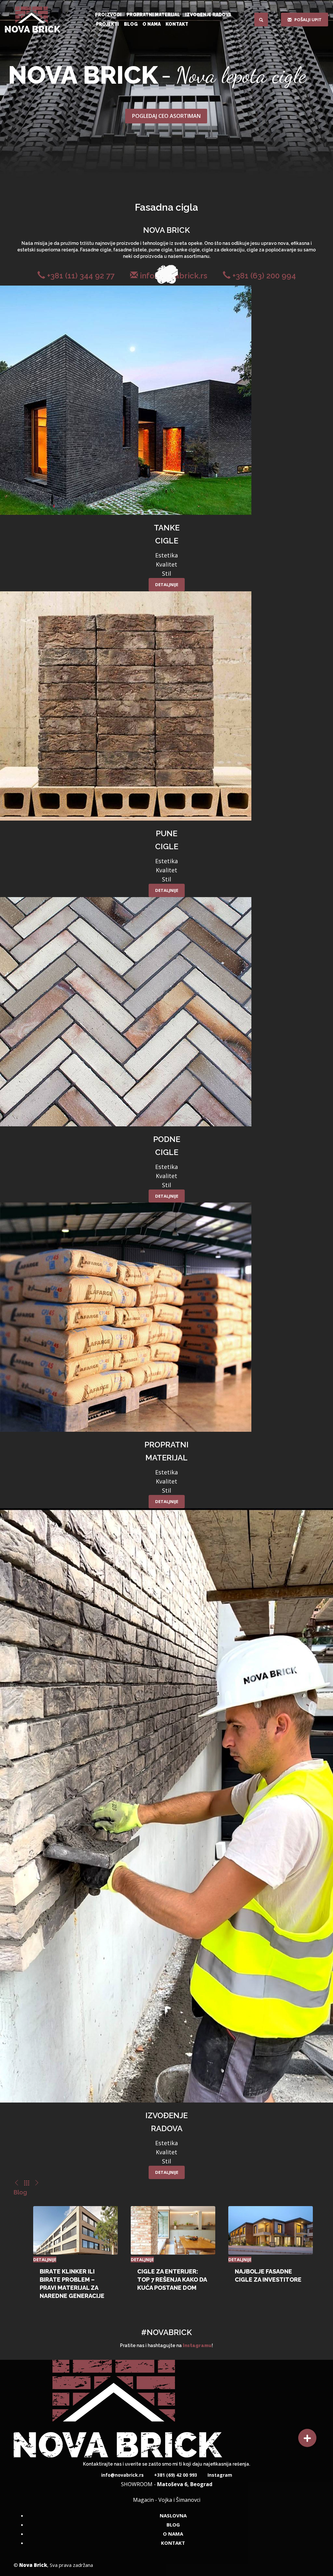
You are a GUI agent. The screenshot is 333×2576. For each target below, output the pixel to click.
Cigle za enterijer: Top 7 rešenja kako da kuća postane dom (172, 2280)
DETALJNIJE (167, 584)
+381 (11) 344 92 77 (80, 276)
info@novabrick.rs (122, 2475)
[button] (307, 2438)
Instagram (219, 2475)
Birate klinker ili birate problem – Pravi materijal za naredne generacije (72, 2284)
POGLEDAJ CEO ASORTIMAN (166, 116)
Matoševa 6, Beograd (185, 2484)
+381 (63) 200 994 (263, 276)
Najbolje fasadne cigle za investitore (268, 2275)
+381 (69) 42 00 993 (175, 2475)
